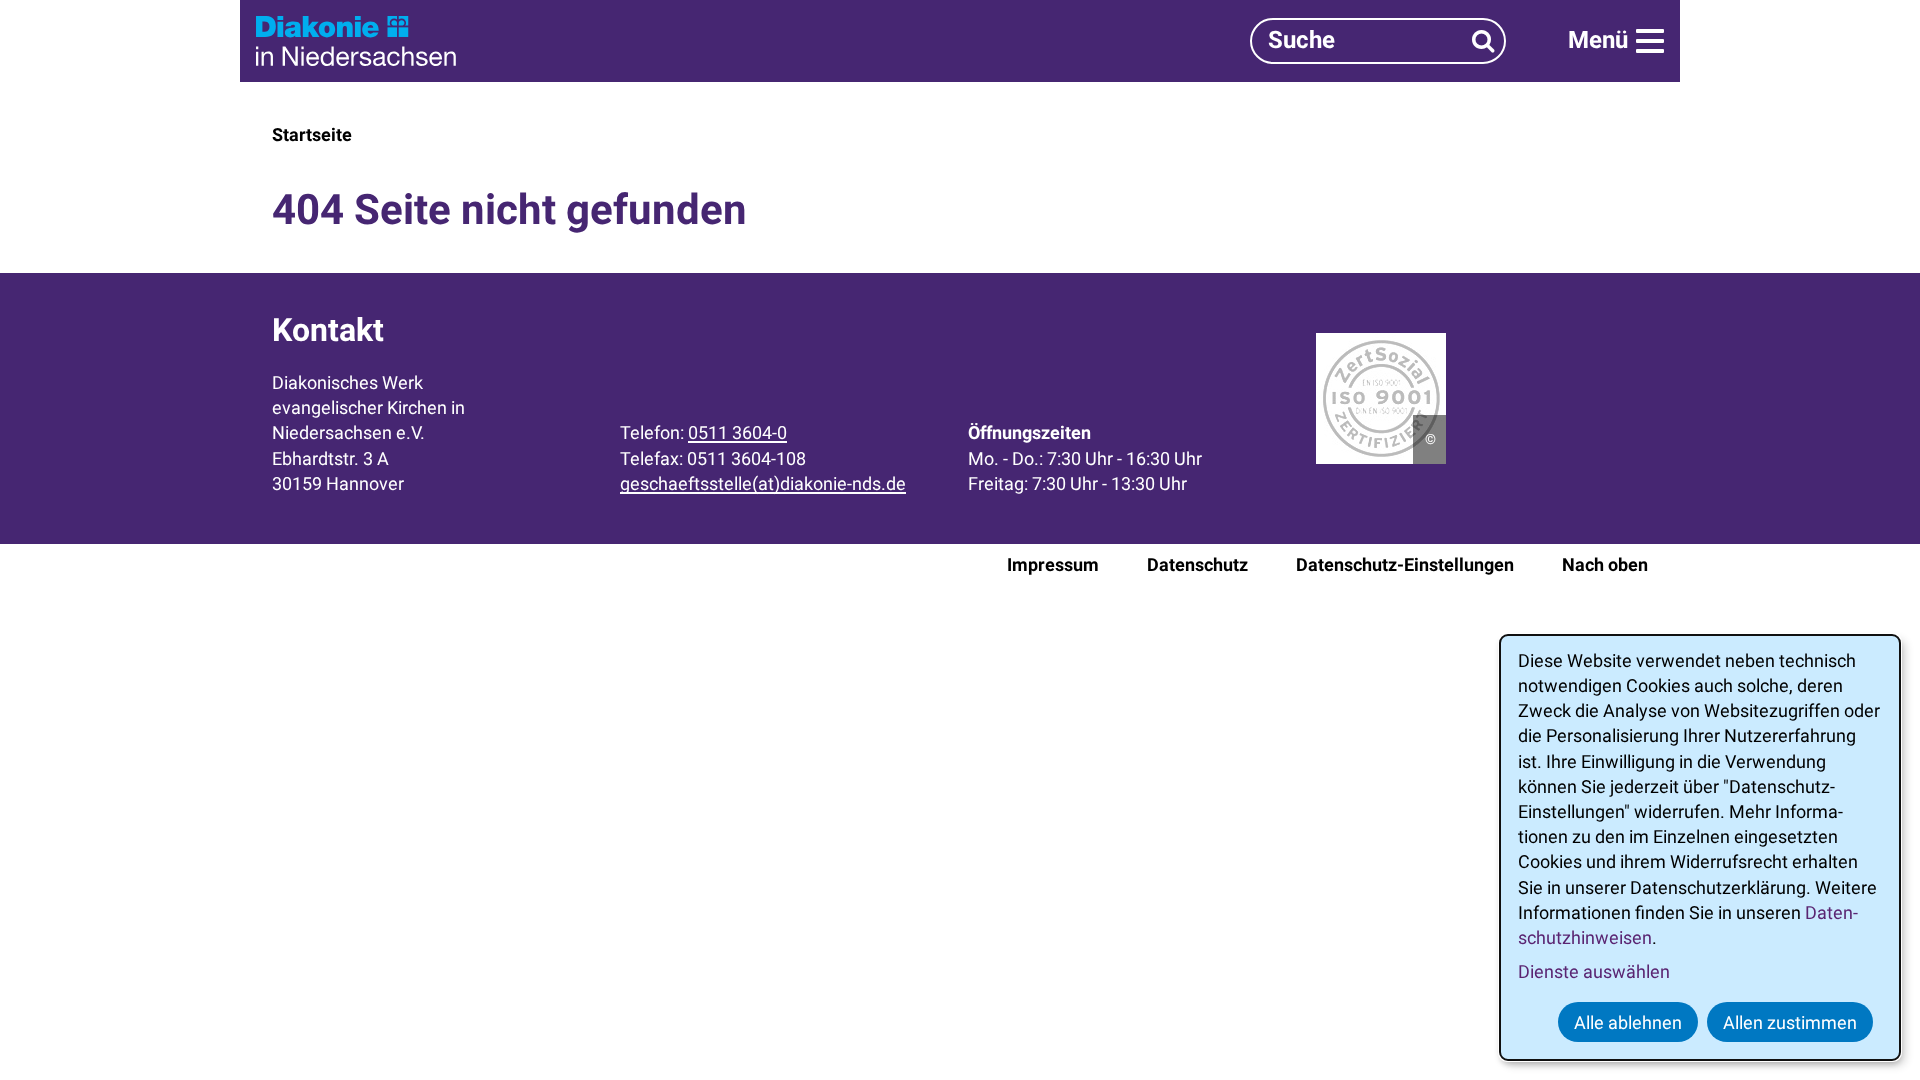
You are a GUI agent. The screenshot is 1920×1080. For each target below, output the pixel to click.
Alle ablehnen (1628, 1022)
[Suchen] (1483, 40)
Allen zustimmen (1790, 1022)
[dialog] (1700, 847)
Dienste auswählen (1594, 971)
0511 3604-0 (737, 432)
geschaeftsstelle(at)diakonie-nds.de (763, 483)
